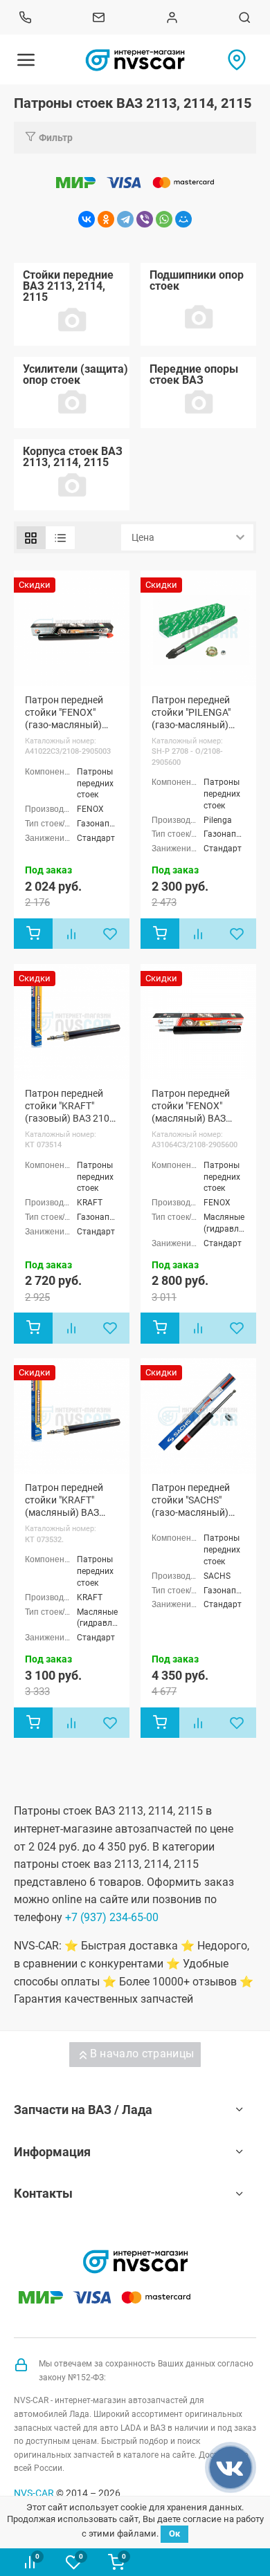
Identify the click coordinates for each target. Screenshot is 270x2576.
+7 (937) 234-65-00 (112, 1917)
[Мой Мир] (183, 219)
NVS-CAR (34, 2493)
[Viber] (145, 219)
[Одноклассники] (106, 219)
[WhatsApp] (164, 219)
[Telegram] (125, 219)
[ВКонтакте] (87, 219)
